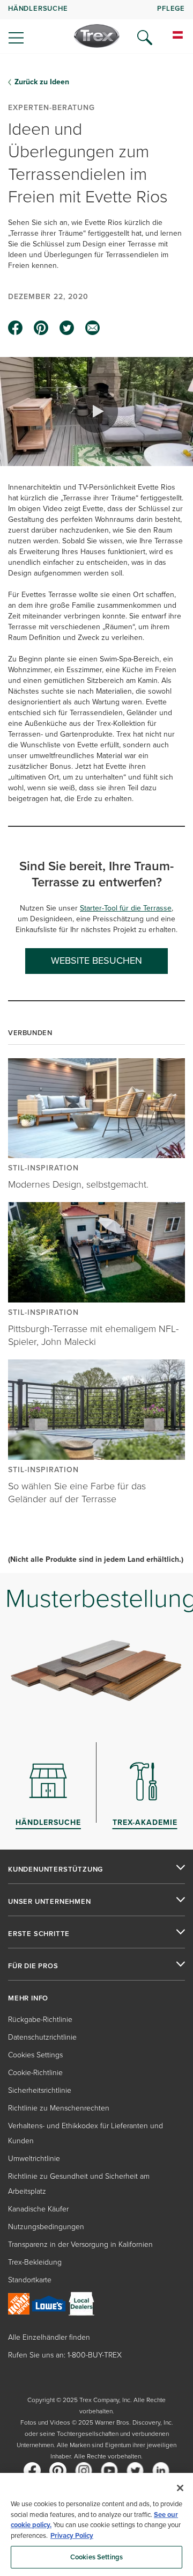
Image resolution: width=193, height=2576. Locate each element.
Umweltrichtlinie (34, 2159)
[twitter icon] (67, 328)
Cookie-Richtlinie (35, 2073)
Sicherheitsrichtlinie (40, 2090)
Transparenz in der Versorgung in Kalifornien (80, 2244)
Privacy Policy (72, 2535)
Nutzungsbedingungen (46, 2227)
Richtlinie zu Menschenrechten (59, 2108)
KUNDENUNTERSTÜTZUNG (55, 1869)
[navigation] (96, 27)
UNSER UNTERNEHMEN (50, 1902)
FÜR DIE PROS (33, 1966)
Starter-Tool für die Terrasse (126, 908)
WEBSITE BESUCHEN (96, 960)
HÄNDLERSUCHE (38, 8)
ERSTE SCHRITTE (39, 1934)
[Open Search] (145, 38)
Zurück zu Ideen (42, 82)
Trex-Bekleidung (35, 2262)
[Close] (180, 2488)
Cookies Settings (96, 2557)
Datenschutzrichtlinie (42, 2037)
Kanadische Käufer (38, 2209)
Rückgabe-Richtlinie (40, 2020)
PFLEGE (171, 8)
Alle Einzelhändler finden (49, 2337)
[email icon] (93, 328)
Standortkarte (30, 2280)
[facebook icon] (16, 328)
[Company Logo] (97, 36)
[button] (96, 411)
